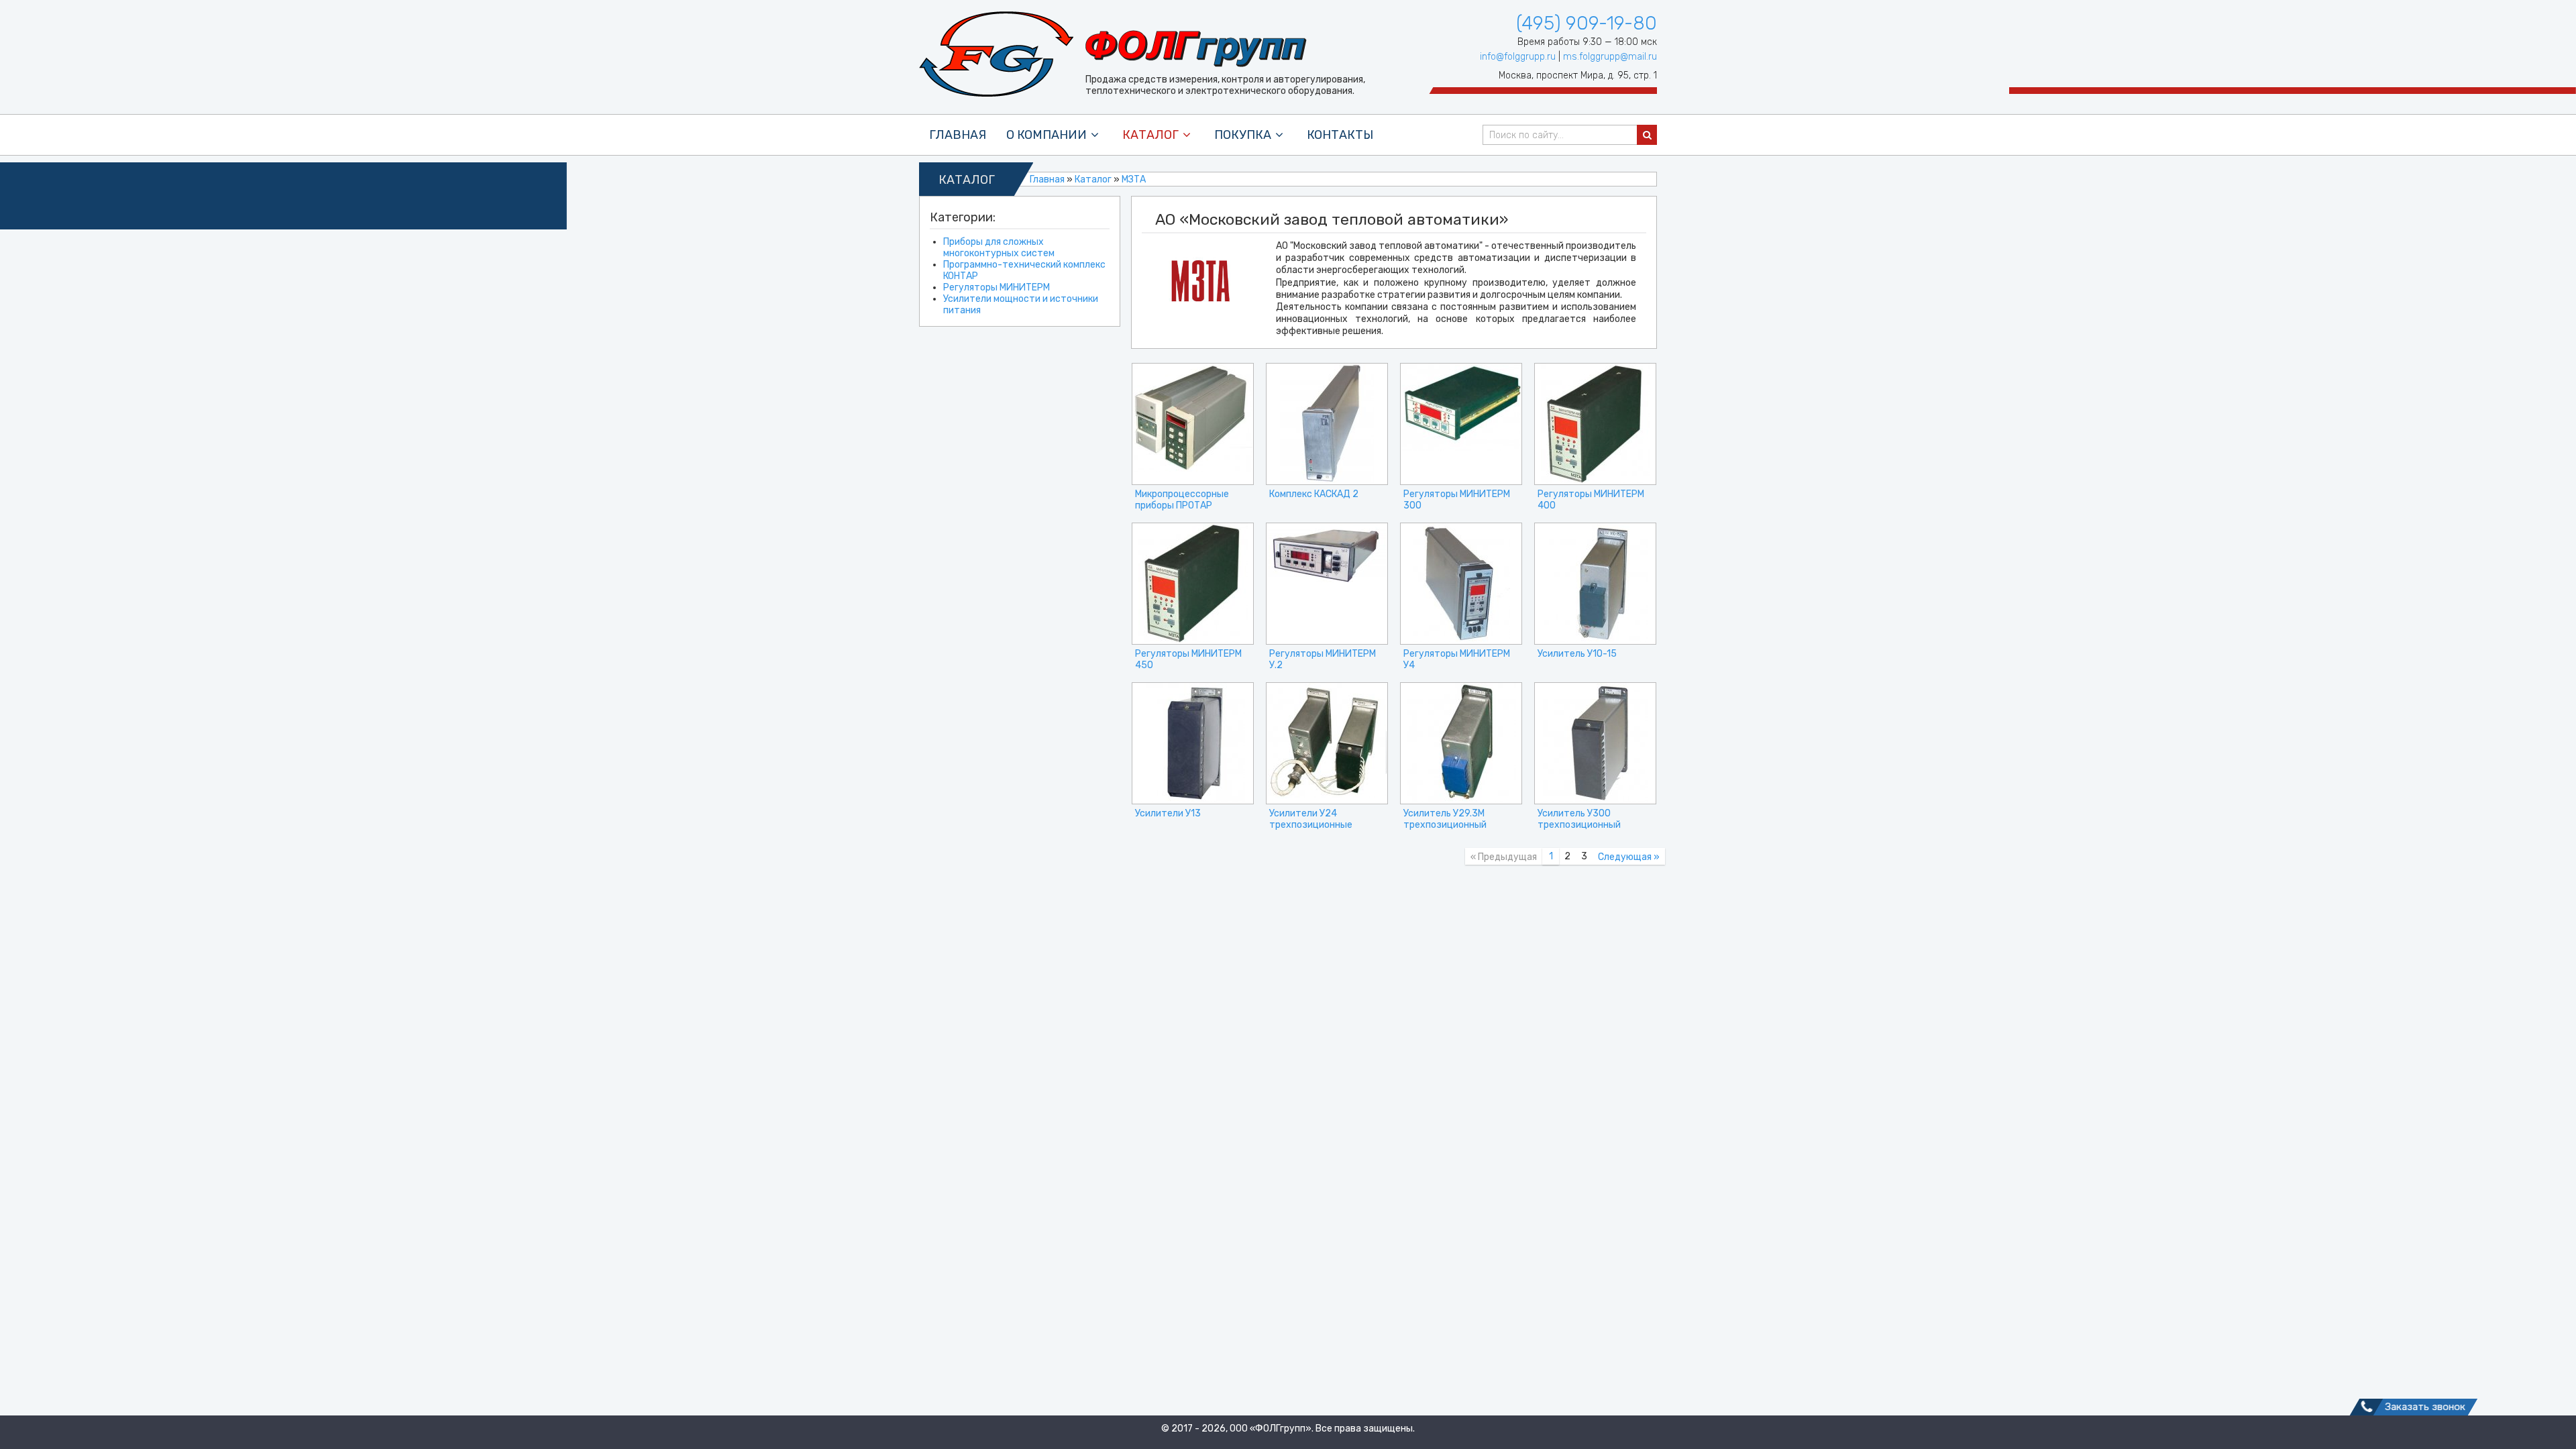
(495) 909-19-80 (1587, 23)
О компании (1046, 135)
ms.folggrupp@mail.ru (1610, 57)
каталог (1150, 135)
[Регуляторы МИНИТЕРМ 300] (1461, 424)
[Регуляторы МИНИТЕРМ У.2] (1327, 584)
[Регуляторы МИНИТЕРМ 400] (1595, 424)
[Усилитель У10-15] (1595, 584)
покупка (1243, 135)
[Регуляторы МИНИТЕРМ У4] (1461, 584)
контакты (1340, 135)
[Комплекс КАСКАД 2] (1327, 424)
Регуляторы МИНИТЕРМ (997, 287)
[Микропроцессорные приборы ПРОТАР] (1193, 424)
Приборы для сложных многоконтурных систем (999, 248)
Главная (958, 135)
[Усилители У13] (1193, 743)
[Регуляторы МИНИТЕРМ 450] (1193, 584)
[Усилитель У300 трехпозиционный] (1595, 743)
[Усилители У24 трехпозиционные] (1327, 743)
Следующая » (1629, 857)
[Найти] (1647, 135)
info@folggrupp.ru (1518, 57)
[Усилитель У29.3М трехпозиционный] (1461, 743)
